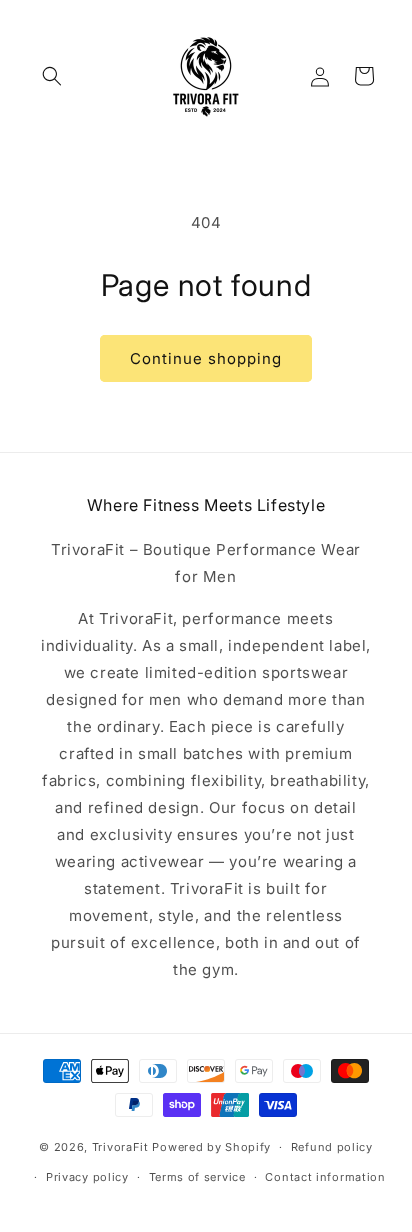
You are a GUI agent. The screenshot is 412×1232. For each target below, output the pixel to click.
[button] (52, 76)
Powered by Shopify (211, 1147)
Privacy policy (87, 1177)
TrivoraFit (120, 1147)
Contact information (325, 1177)
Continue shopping (206, 358)
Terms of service (197, 1177)
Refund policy (332, 1147)
